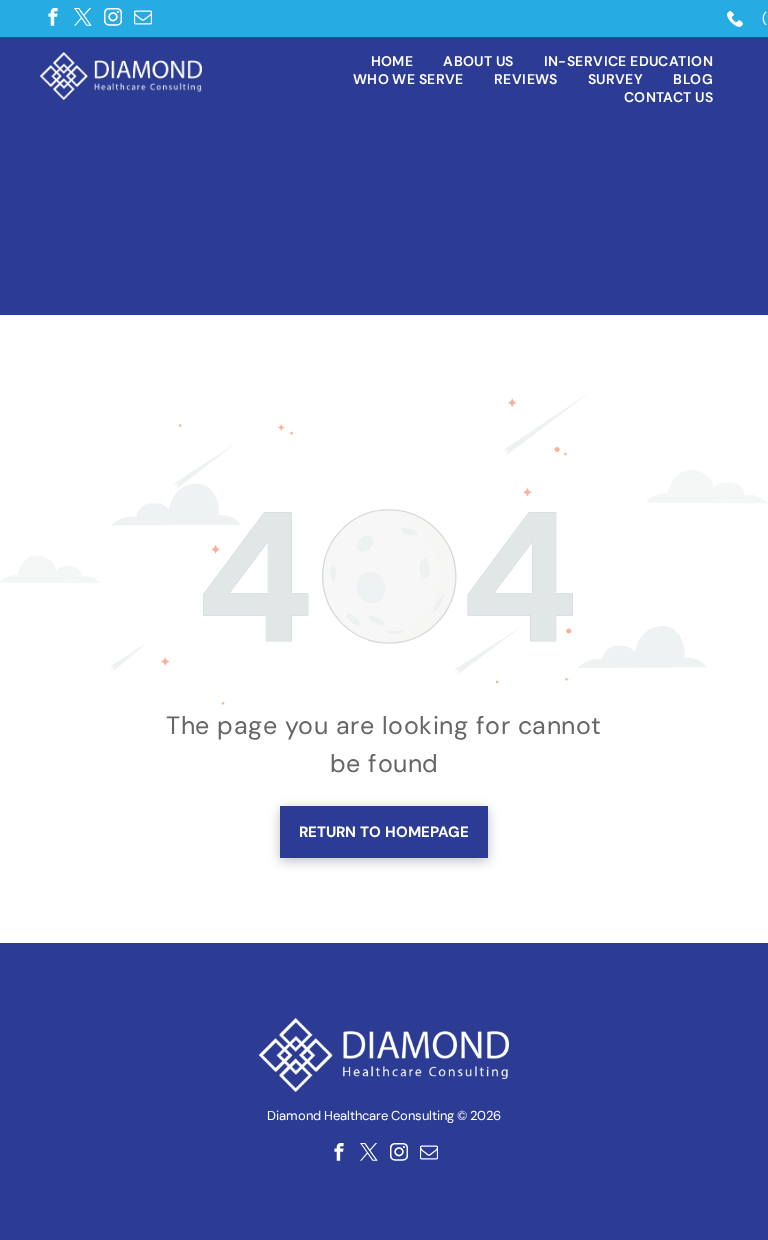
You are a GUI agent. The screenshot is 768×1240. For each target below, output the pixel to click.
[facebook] (53, 17)
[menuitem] (392, 61)
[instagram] (113, 17)
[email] (143, 17)
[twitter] (83, 17)
